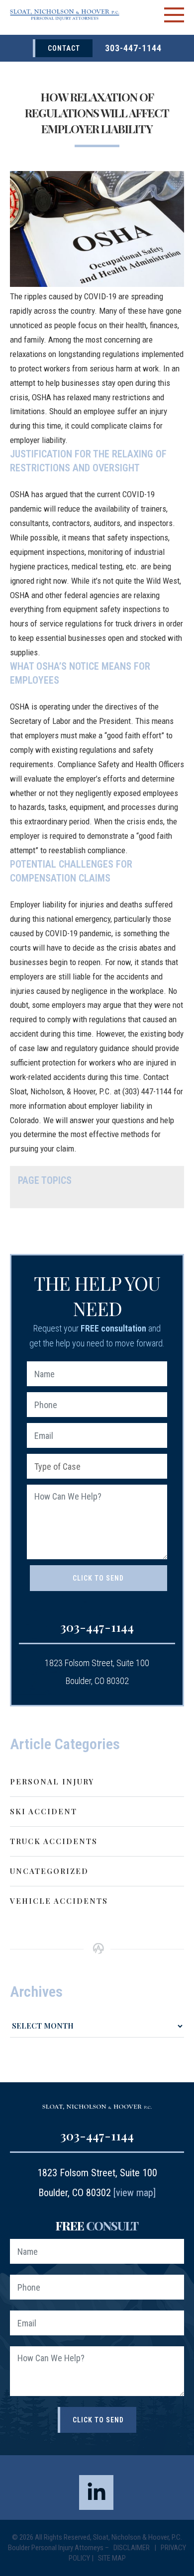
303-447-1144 (133, 48)
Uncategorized (49, 1871)
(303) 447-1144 (147, 1091)
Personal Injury (52, 1781)
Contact (64, 48)
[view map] (135, 2193)
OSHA (20, 707)
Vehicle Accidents (59, 1901)
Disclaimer (132, 2548)
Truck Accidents (54, 1841)
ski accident (44, 1811)
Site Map (112, 2558)
